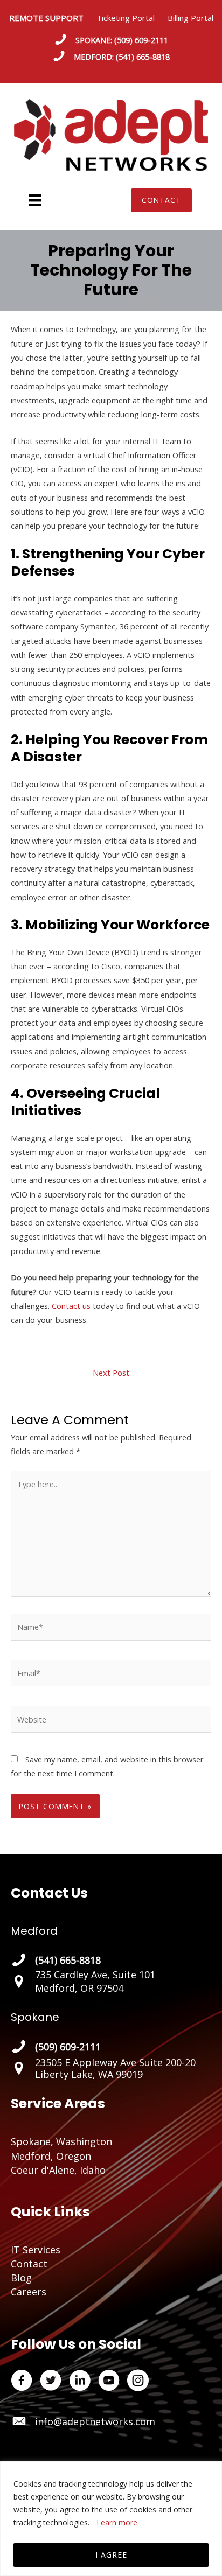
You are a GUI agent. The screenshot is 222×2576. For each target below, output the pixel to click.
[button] (161, 200)
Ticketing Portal (126, 18)
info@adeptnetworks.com (95, 2421)
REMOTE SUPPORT (53, 18)
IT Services (36, 2250)
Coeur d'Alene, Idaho (58, 2170)
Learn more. (118, 2522)
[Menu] (35, 200)
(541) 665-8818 (143, 57)
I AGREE (111, 2555)
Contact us (71, 1306)
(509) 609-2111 (141, 40)
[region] (111, 2519)
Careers (29, 2292)
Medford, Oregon (51, 2156)
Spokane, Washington (61, 2141)
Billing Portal (190, 18)
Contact (29, 2264)
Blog (21, 2278)
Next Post (111, 1373)
